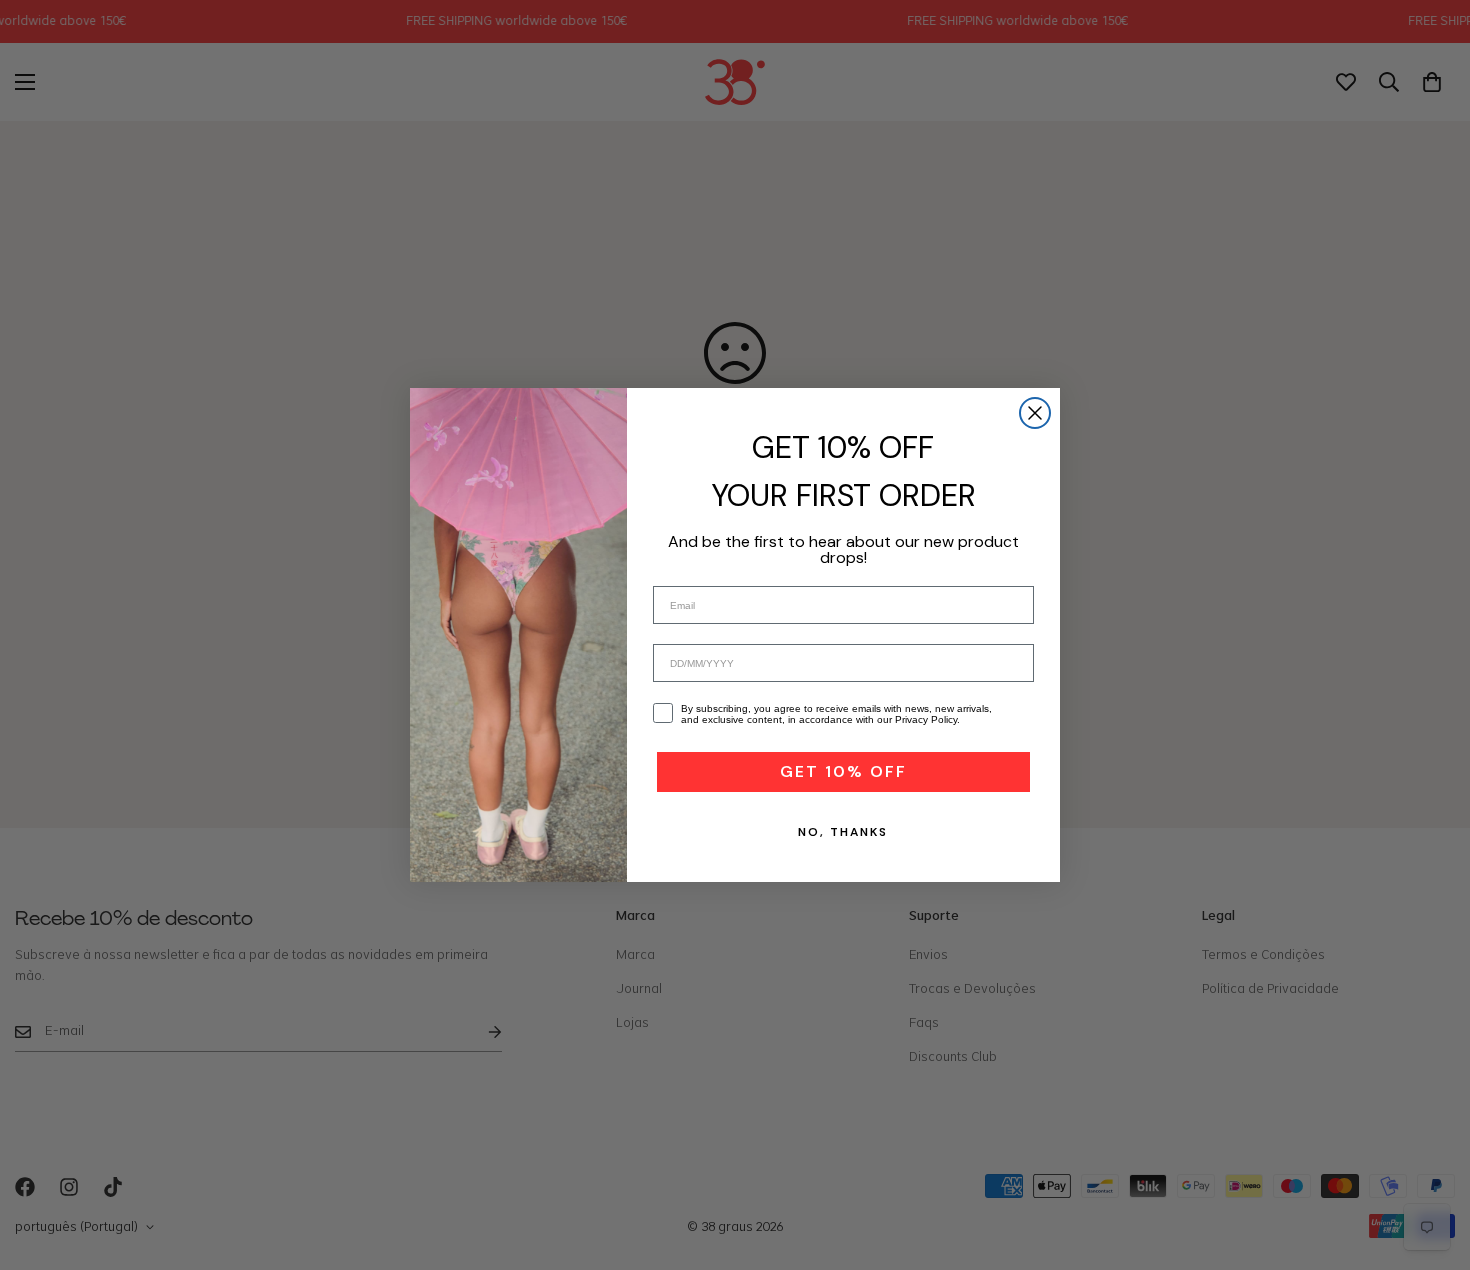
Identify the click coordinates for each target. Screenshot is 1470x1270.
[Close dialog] (1035, 413)
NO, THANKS (843, 832)
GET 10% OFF (843, 771)
